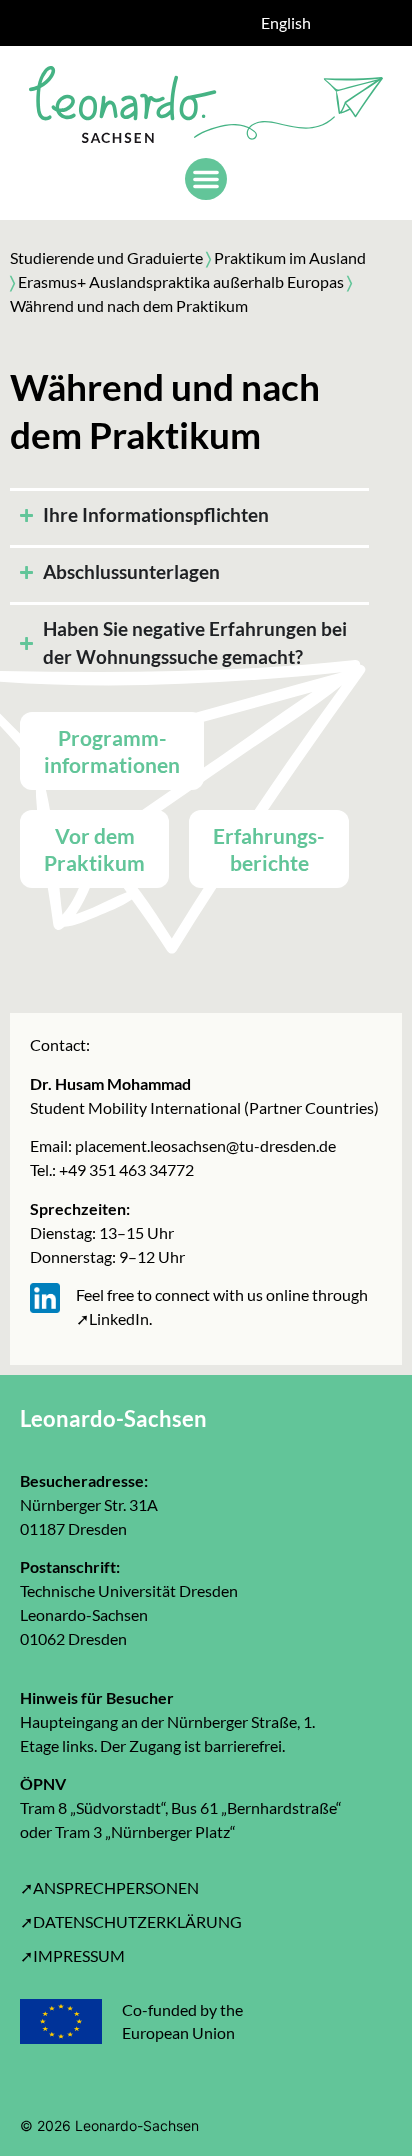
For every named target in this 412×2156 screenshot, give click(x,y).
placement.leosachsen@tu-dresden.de (204, 1145)
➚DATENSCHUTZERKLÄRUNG (131, 1921)
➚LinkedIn (112, 1318)
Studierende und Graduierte (106, 257)
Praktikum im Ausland (290, 257)
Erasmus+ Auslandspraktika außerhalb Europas (179, 281)
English (286, 22)
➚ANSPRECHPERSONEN (109, 1887)
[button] (206, 179)
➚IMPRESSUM (72, 1955)
